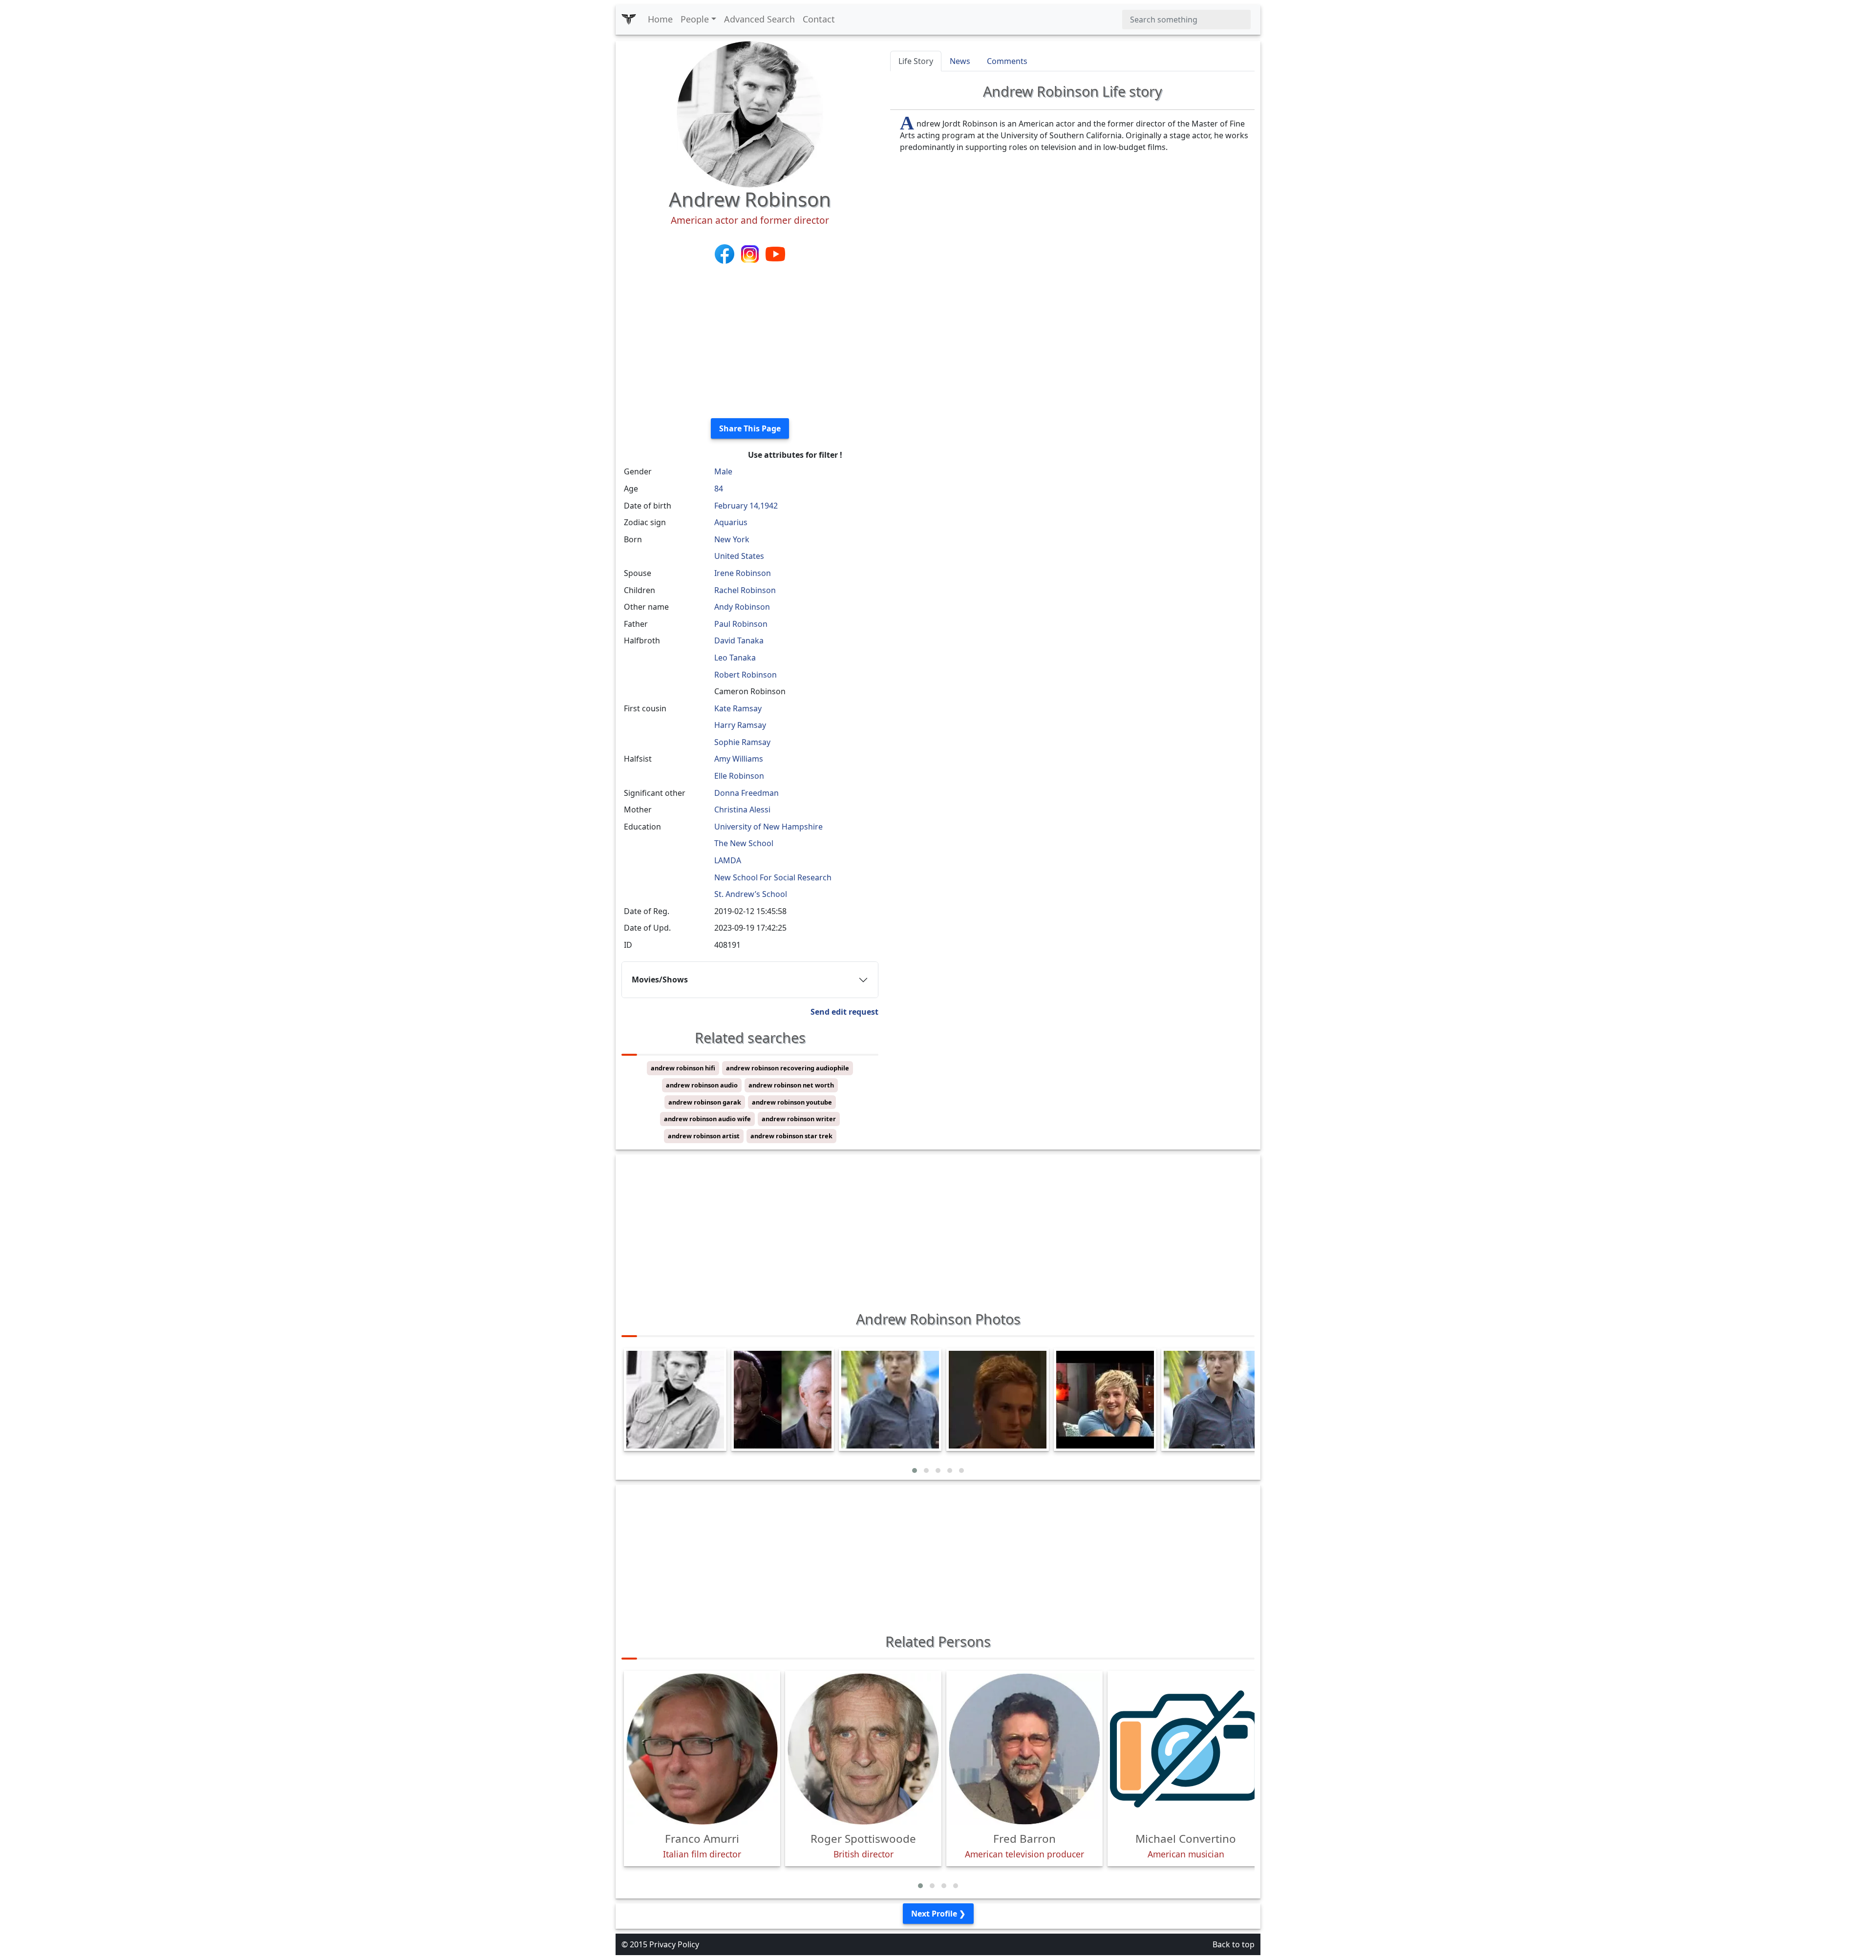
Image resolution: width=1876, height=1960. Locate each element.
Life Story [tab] (916, 61)
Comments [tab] (1007, 61)
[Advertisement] (750, 342)
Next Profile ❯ (938, 1914)
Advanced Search (759, 19)
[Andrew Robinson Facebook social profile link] (725, 253)
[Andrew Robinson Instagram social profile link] (751, 253)
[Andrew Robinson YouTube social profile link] (775, 253)
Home (660, 19)
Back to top (1234, 1944)
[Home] (629, 20)
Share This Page (750, 428)
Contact (819, 19)
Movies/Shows (660, 980)
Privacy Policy (674, 1944)
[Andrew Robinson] (750, 113)
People (695, 19)
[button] (915, 1470)
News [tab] (960, 61)
